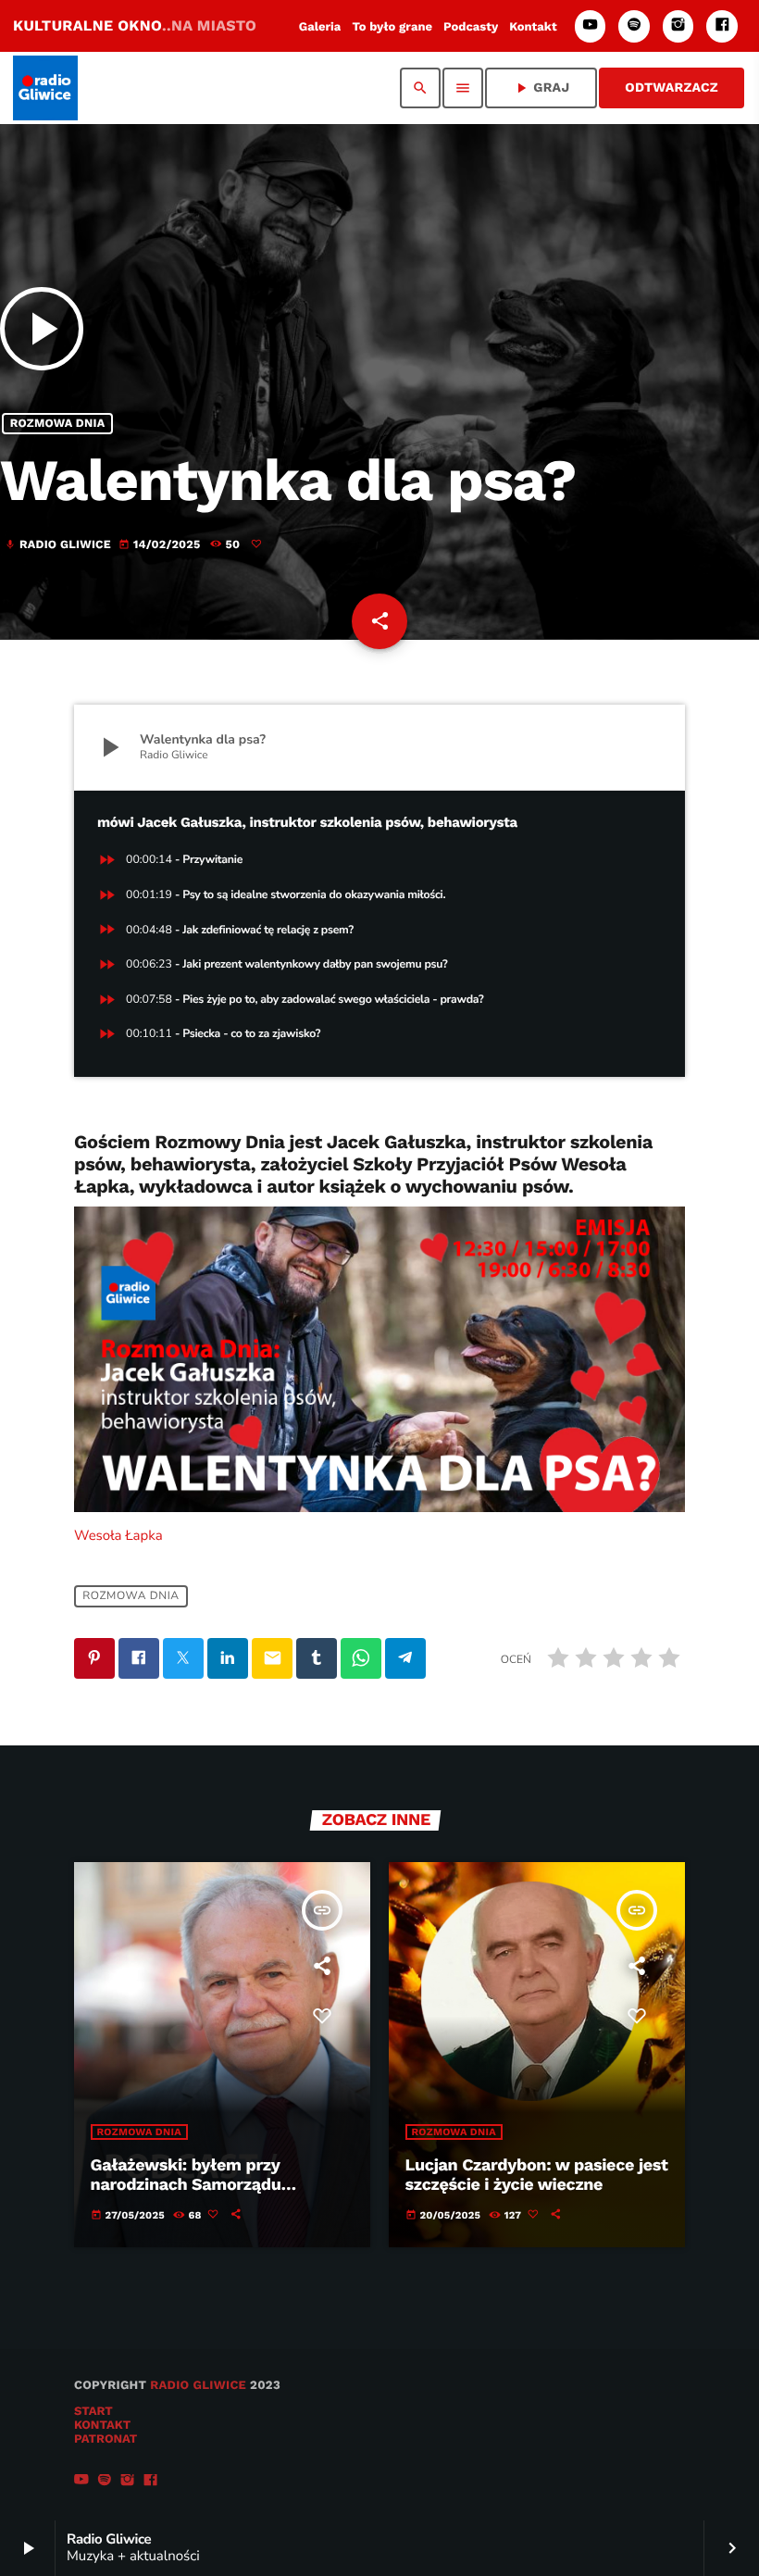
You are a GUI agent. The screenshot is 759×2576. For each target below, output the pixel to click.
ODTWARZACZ (672, 88)
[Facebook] (722, 26)
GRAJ (541, 88)
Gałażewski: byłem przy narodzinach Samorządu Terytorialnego (186, 2185)
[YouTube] (591, 26)
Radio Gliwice (198, 2386)
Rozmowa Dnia (58, 424)
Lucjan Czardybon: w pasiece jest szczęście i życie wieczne (537, 2176)
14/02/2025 (161, 545)
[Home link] (45, 88)
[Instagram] (678, 26)
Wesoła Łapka (118, 1536)
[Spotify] (634, 26)
